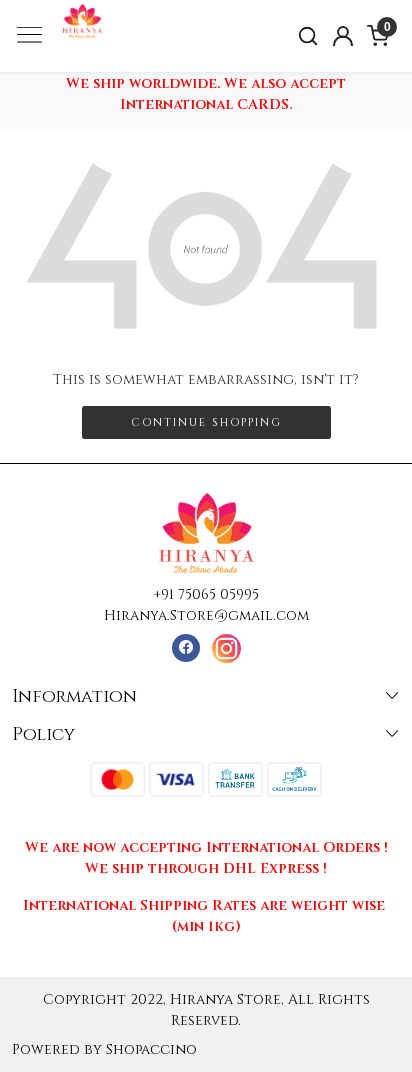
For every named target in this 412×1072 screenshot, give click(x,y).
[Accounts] (343, 36)
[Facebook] (185, 648)
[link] (308, 36)
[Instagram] (226, 648)
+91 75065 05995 (206, 594)
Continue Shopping (206, 422)
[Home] (121, 58)
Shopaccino (151, 1049)
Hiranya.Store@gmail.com (206, 615)
